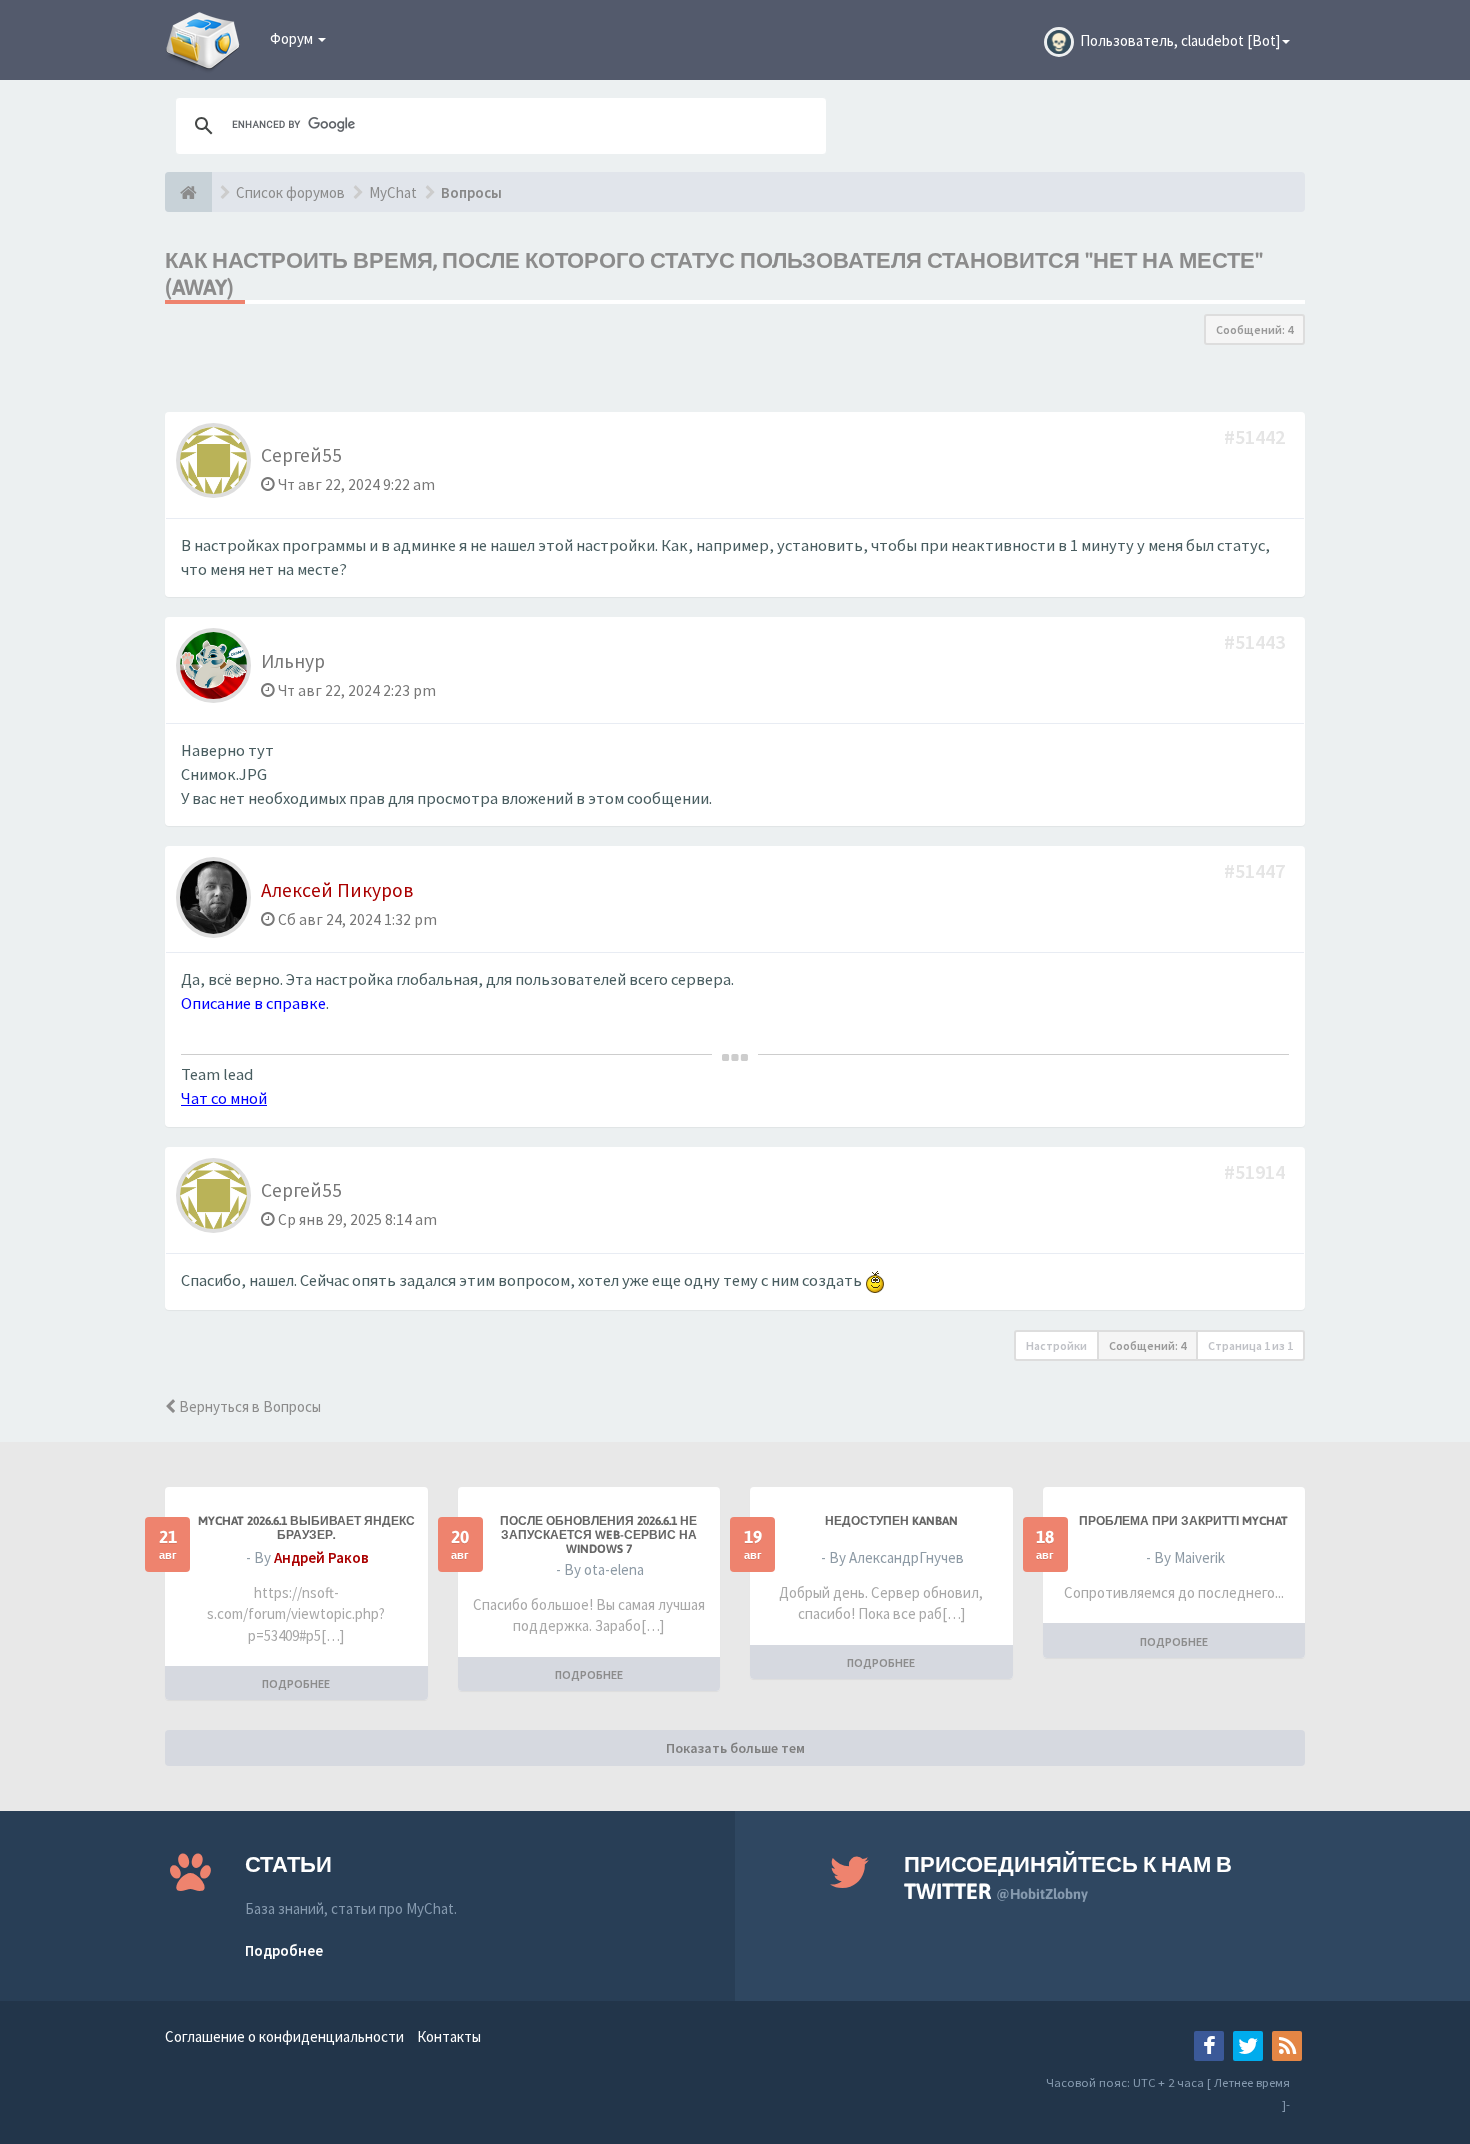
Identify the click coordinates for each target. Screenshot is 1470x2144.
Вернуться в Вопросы (248, 1406)
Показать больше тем (735, 1748)
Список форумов (290, 192)
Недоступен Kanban (891, 1521)
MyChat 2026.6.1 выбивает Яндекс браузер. (306, 1528)
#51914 (1256, 1171)
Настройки (1056, 1345)
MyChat (393, 192)
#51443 (1256, 641)
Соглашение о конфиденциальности (284, 2036)
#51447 (1256, 870)
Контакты (449, 2036)
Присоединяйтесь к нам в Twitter (1068, 1877)
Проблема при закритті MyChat (1183, 1521)
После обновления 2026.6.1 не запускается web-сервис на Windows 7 (598, 1535)
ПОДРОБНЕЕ (296, 1683)
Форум (293, 38)
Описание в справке (253, 1003)
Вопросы (471, 192)
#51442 (1256, 436)
